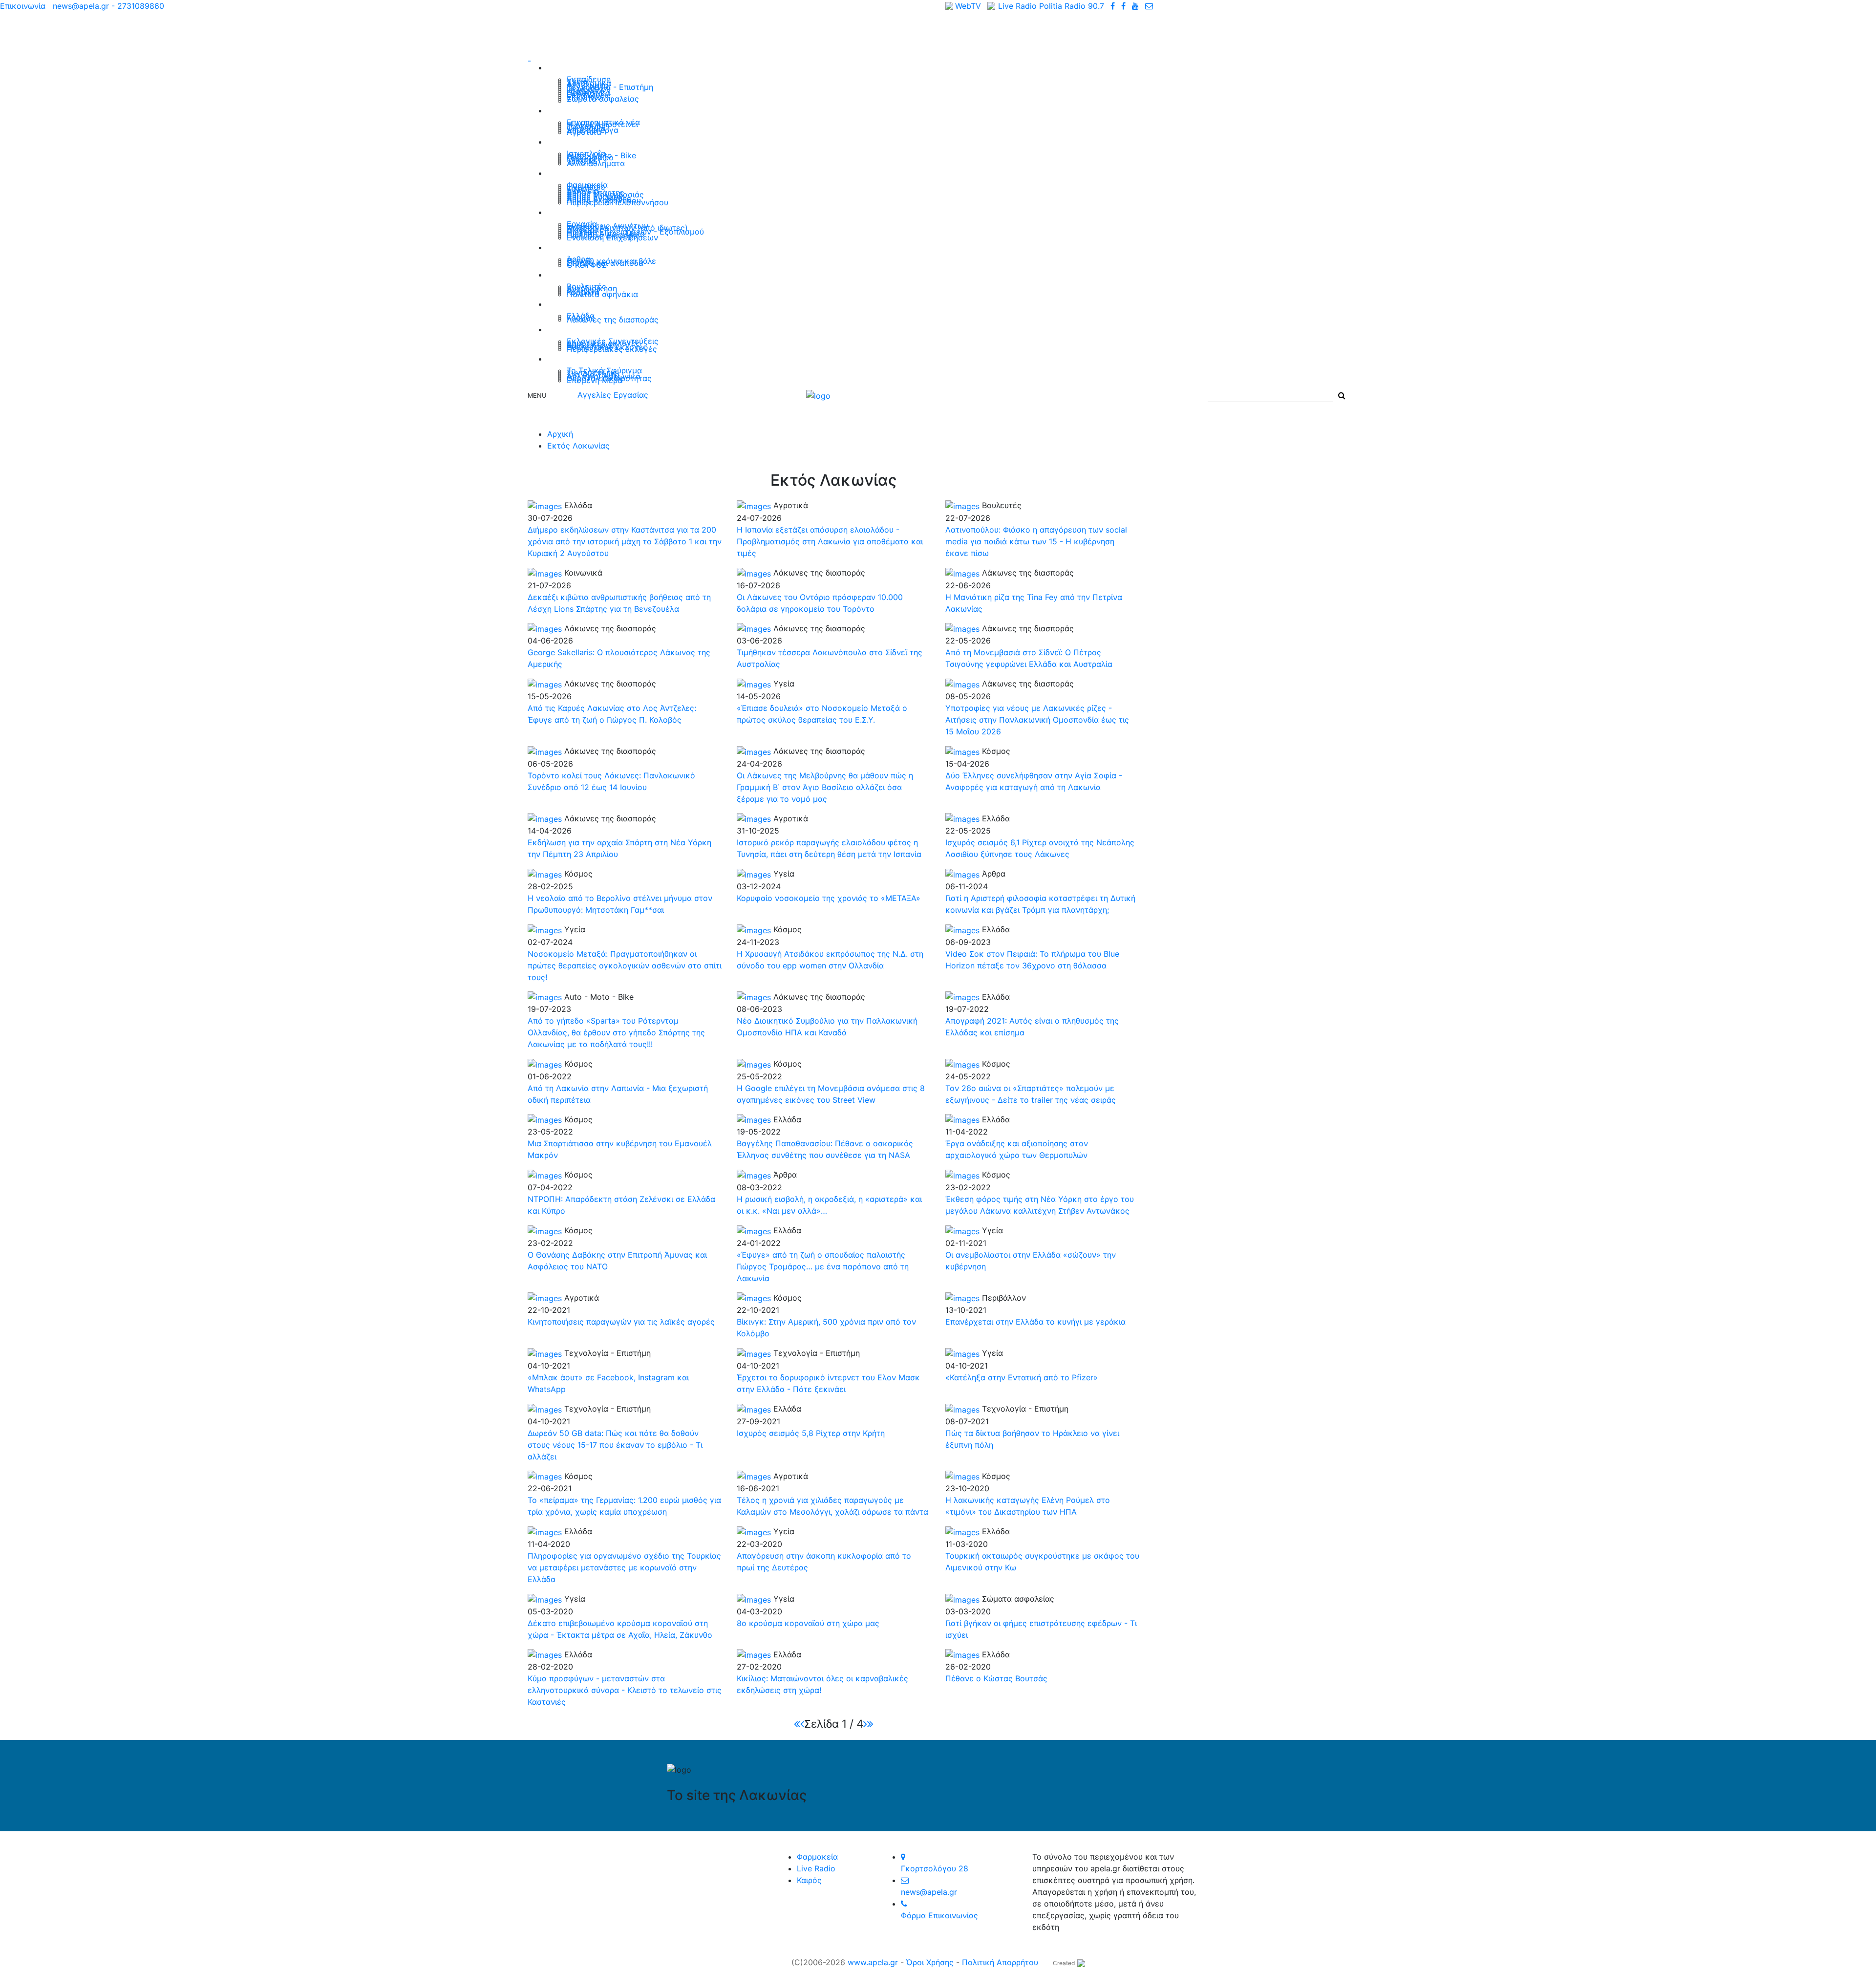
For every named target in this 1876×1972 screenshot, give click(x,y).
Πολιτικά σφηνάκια (602, 294)
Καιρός (809, 1880)
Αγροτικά (584, 132)
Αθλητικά (568, 141)
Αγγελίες (567, 212)
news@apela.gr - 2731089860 (108, 6)
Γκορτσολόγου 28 (935, 1868)
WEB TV (565, 358)
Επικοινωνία (23, 6)
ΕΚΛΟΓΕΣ (567, 329)
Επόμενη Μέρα (595, 380)
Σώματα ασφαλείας (603, 99)
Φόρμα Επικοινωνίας (939, 1915)
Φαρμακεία (817, 1857)
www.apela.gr (873, 1962)
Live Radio (816, 1868)
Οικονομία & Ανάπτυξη (597, 110)
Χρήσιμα (566, 173)
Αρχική (560, 434)
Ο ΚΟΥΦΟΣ (587, 265)
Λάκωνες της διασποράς (613, 320)
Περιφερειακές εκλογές (612, 349)
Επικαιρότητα (578, 67)
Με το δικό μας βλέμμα (597, 247)
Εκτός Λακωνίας (584, 304)
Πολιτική (567, 274)
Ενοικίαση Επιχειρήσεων (612, 237)
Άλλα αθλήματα (596, 163)
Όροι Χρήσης (930, 1962)
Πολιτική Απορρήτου (1000, 1962)
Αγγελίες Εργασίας (613, 395)
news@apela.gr (929, 1892)
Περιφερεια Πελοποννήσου (618, 202)
